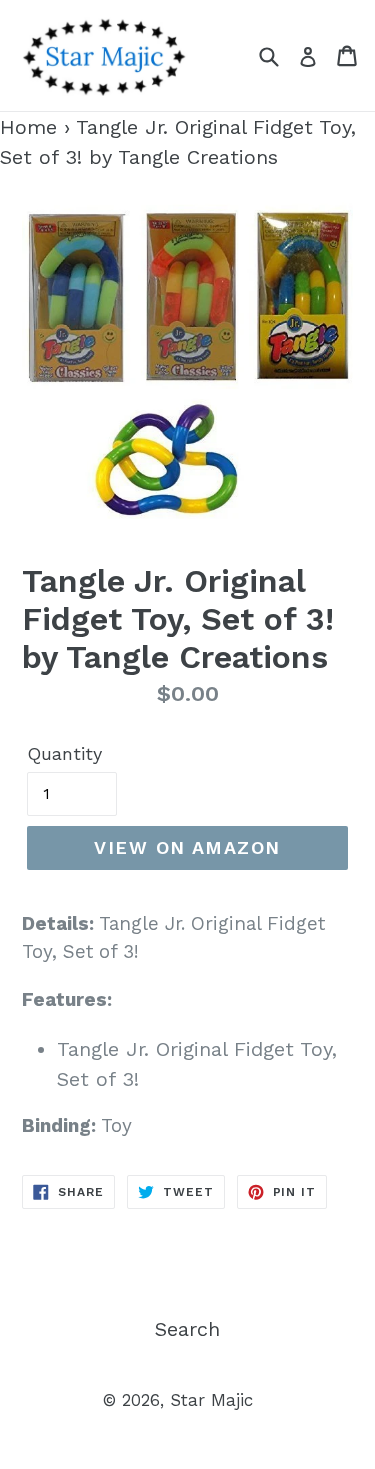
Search (187, 1329)
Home (28, 127)
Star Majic (211, 1400)
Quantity (64, 753)
